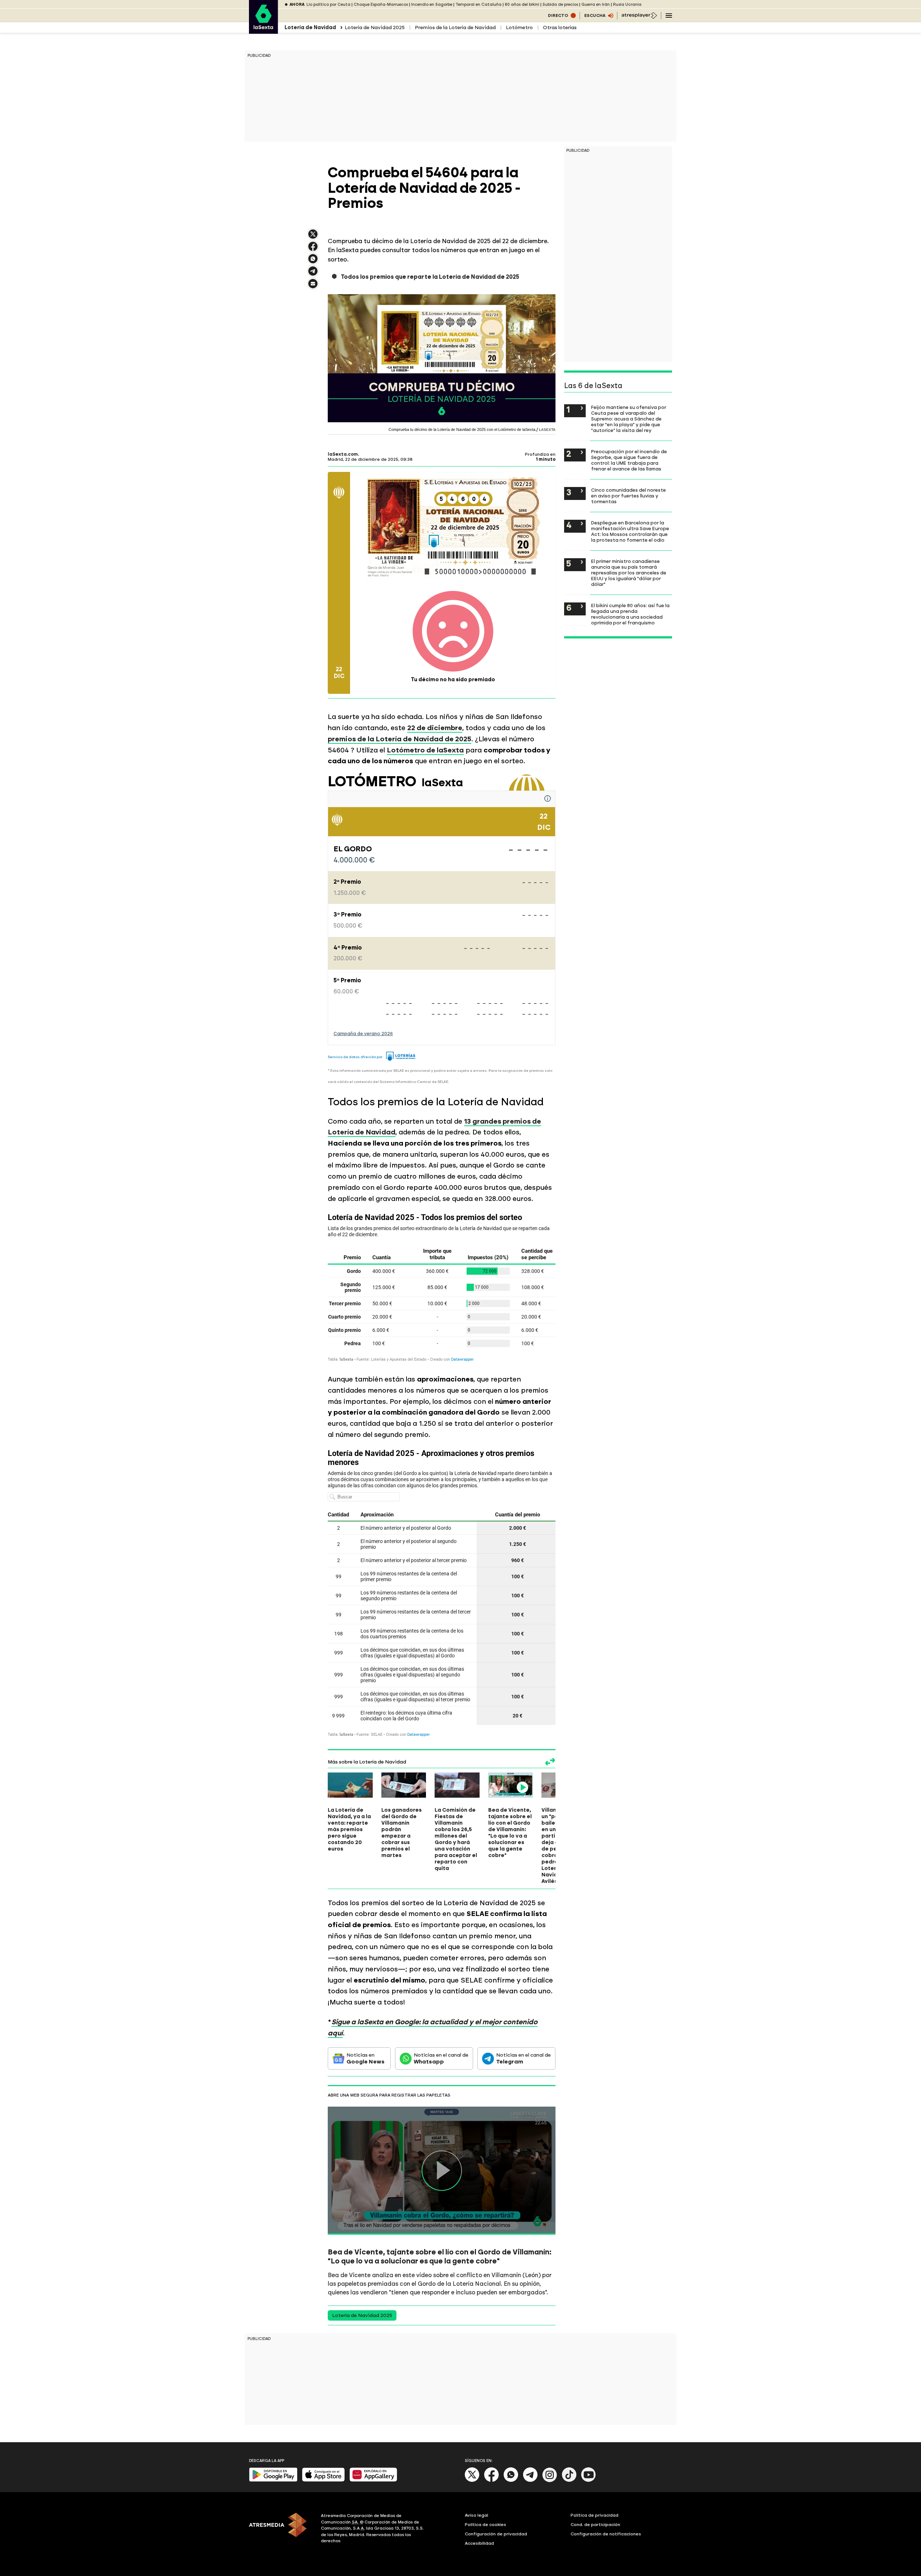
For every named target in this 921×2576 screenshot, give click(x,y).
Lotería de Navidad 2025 (375, 28)
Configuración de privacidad (496, 2534)
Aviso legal (477, 2515)
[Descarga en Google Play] (273, 2480)
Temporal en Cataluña (478, 4)
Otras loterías (560, 28)
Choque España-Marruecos (381, 4)
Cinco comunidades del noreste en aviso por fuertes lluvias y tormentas (629, 496)
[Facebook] (491, 2481)
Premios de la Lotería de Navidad (455, 28)
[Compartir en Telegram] (313, 274)
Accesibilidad (479, 2543)
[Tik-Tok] (569, 2481)
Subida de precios (560, 4)
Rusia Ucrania (627, 4)
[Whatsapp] (511, 2481)
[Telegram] (530, 2481)
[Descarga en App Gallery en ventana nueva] (373, 2480)
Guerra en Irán (596, 4)
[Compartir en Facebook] (313, 249)
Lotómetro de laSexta (425, 750)
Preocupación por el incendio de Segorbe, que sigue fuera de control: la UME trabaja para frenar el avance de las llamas (629, 460)
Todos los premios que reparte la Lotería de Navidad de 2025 (430, 277)
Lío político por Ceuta (328, 4)
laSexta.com (343, 454)
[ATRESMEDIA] (281, 2529)
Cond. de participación (595, 2525)
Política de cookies (486, 2525)
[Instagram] (550, 2481)
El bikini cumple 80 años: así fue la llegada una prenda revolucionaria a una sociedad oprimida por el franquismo (630, 614)
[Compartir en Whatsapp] (313, 262)
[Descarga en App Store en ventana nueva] (323, 2480)
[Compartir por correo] (313, 287)
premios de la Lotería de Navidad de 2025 (400, 739)
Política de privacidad (595, 2515)
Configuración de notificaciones (606, 2534)
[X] (313, 237)
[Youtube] (589, 2481)
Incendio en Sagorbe (432, 4)
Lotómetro (519, 28)
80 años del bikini (522, 4)
